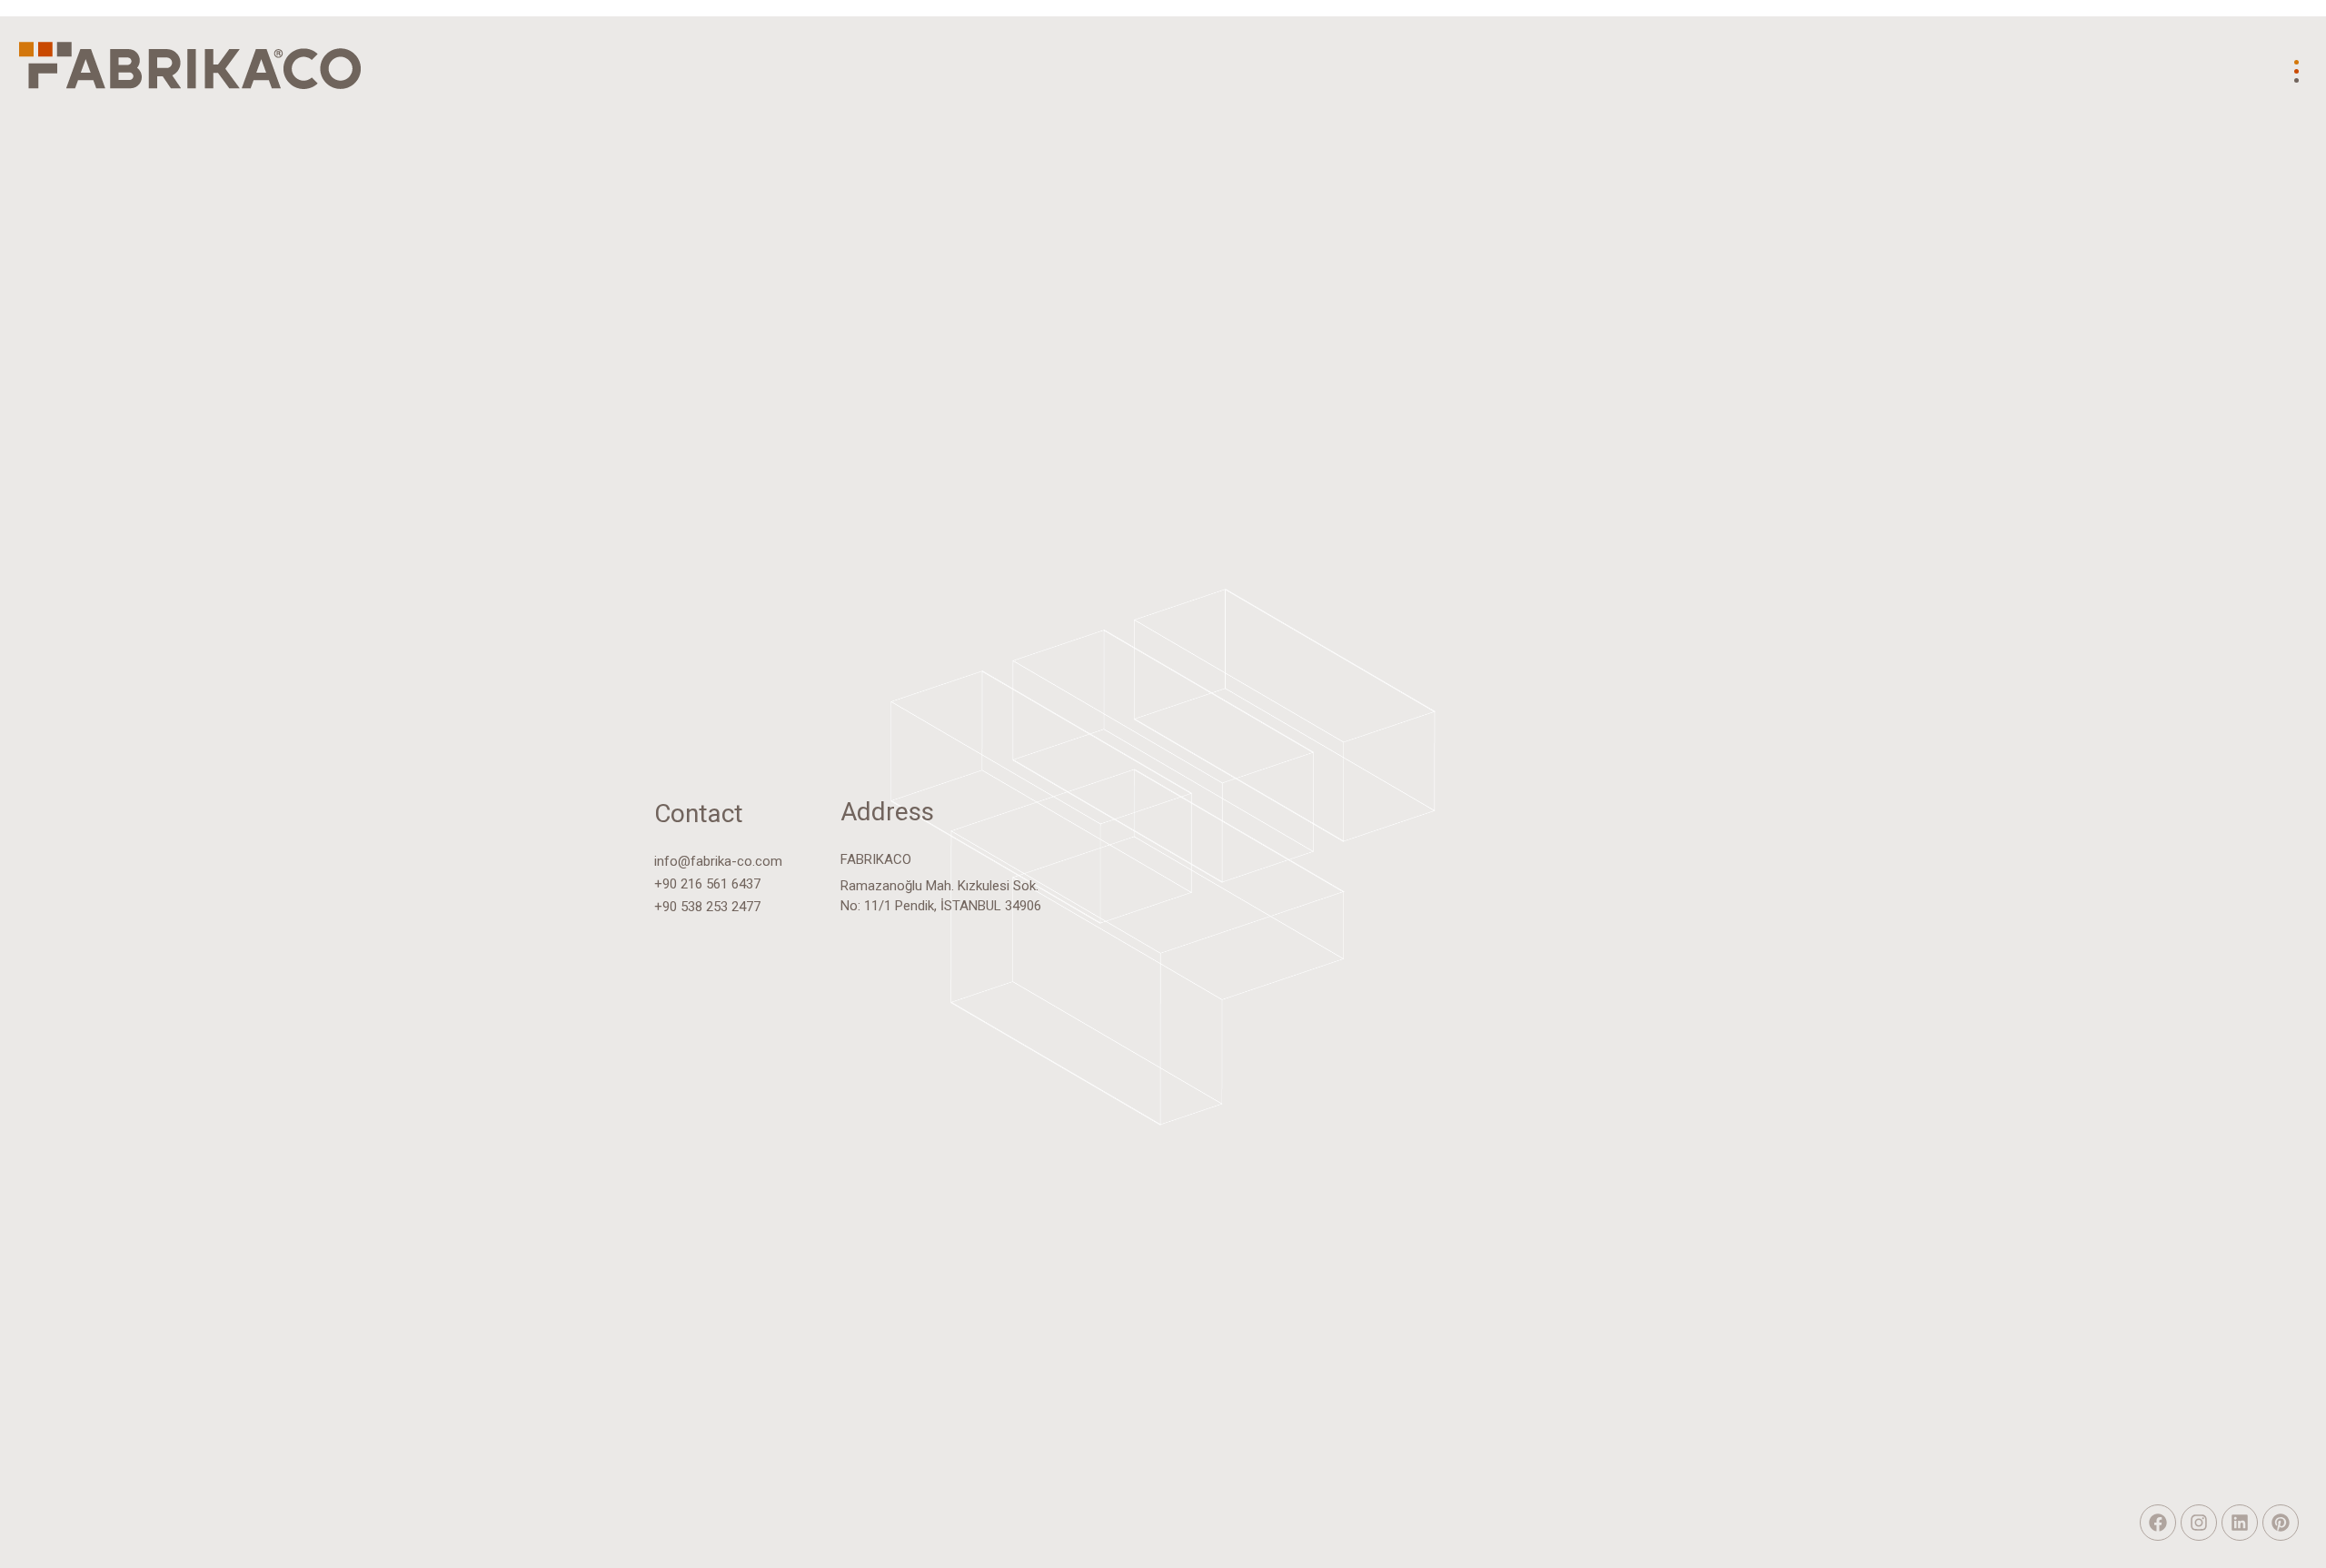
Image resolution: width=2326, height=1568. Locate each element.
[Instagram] (2199, 1523)
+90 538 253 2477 (707, 907)
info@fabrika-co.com (718, 861)
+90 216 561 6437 (707, 884)
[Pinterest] (2281, 1523)
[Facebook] (2158, 1523)
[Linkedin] (2240, 1523)
